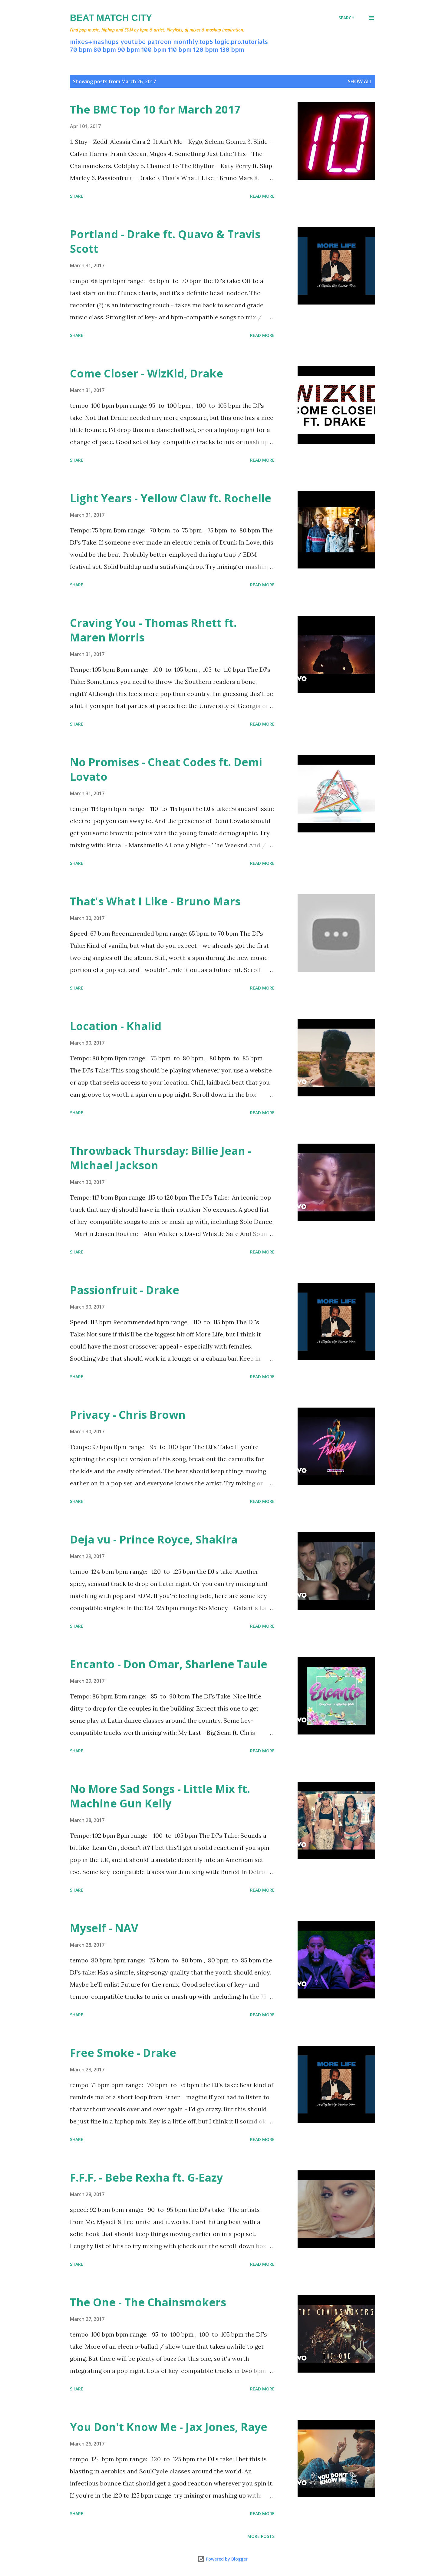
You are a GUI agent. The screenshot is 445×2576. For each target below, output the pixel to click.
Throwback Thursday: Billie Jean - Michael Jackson (161, 1158)
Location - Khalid (116, 1026)
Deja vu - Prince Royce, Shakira (154, 1539)
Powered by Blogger (226, 2559)
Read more (262, 196)
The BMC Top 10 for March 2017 (155, 109)
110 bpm (180, 49)
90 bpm (129, 49)
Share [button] (77, 196)
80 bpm (105, 49)
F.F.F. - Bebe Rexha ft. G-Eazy (146, 2177)
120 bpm (206, 49)
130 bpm (232, 49)
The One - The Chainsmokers (148, 2302)
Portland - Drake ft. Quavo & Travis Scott (165, 241)
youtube (133, 41)
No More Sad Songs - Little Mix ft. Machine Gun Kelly (160, 1796)
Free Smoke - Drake (123, 2053)
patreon (160, 41)
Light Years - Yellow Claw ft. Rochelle (171, 498)
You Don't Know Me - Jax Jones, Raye (169, 2427)
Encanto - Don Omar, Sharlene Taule (169, 1664)
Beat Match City (111, 18)
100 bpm (154, 49)
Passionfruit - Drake (125, 1290)
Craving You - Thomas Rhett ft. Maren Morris (153, 630)
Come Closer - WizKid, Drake (147, 373)
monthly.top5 (193, 41)
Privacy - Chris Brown (128, 1415)
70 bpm (81, 49)
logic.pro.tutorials (241, 41)
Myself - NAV (104, 1928)
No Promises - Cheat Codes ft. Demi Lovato (166, 769)
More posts (261, 2536)
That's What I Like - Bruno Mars (155, 901)
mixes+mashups (94, 41)
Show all (360, 81)
